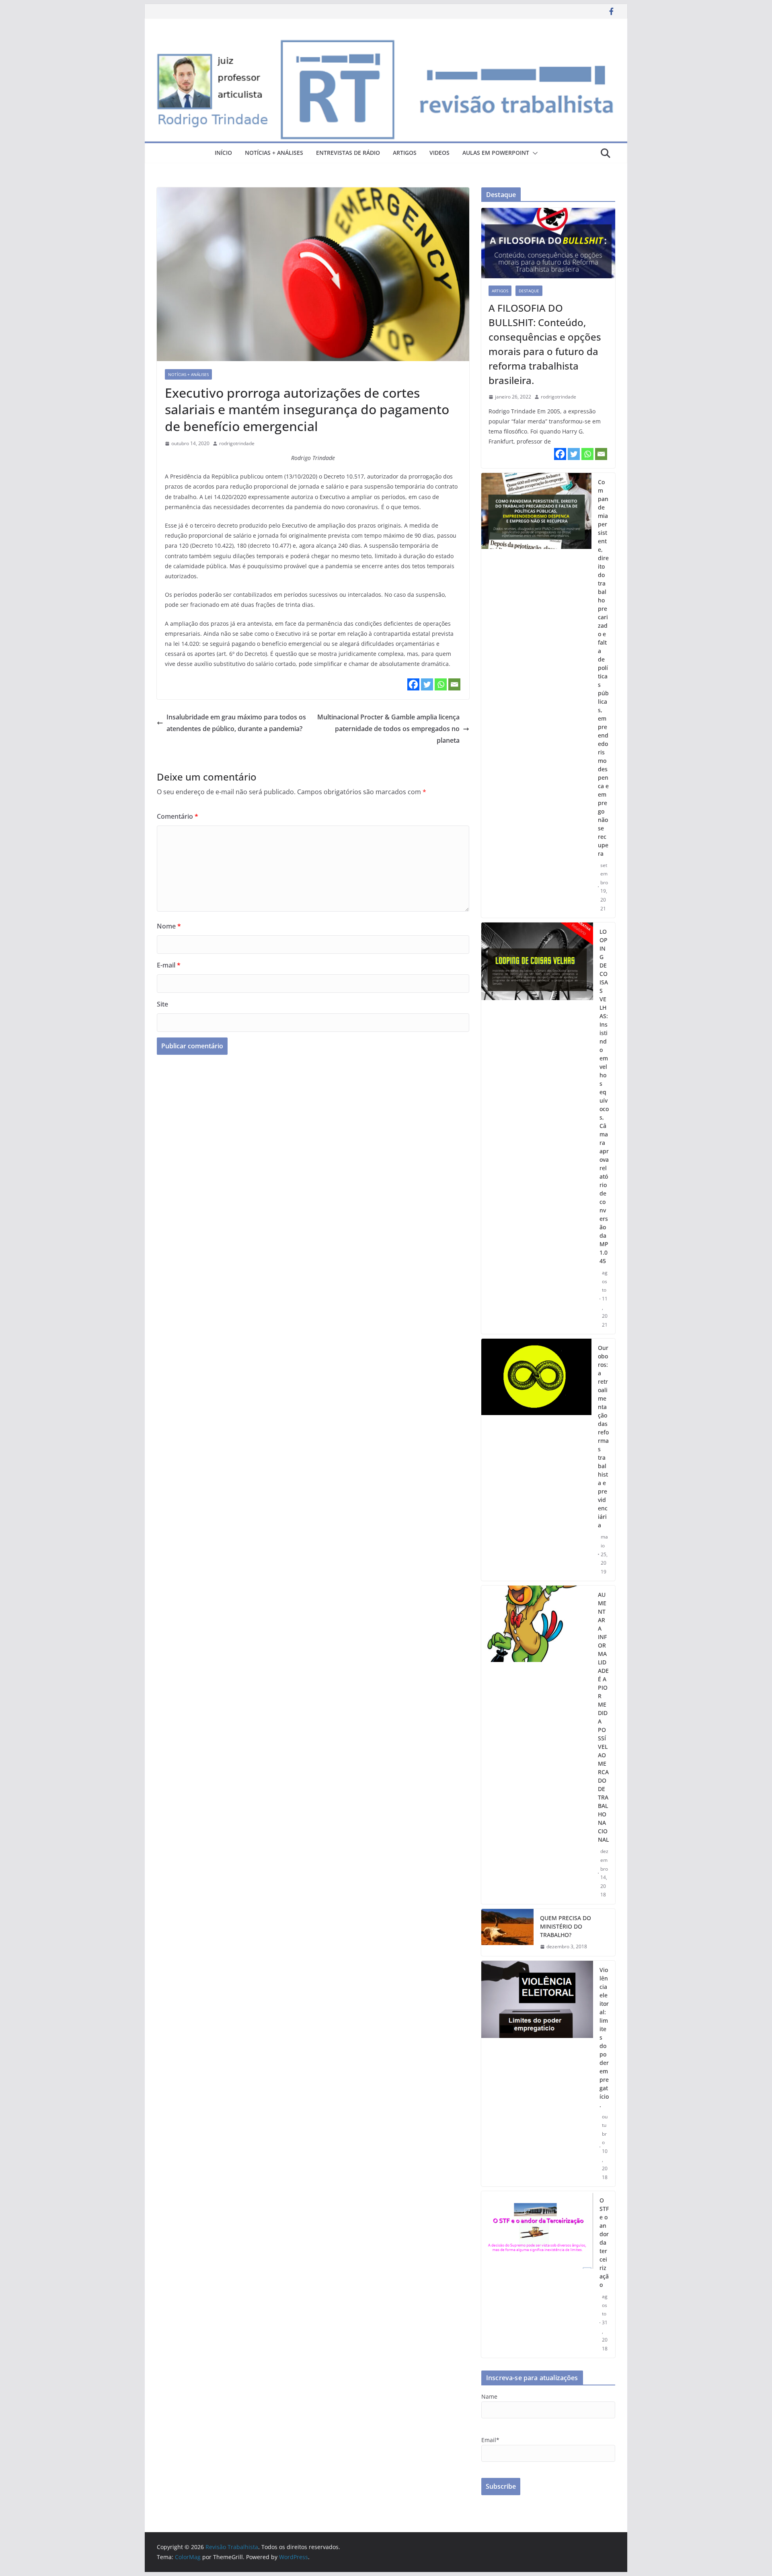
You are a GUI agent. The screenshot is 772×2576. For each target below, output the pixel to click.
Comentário (178, 816)
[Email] (454, 684)
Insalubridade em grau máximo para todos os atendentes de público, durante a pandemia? (236, 723)
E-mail (169, 965)
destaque (529, 291)
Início (223, 153)
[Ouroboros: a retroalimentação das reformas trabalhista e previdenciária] (536, 1460)
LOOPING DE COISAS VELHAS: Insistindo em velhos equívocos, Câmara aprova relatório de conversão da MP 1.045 (604, 1096)
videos (439, 153)
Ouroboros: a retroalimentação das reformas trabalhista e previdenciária (603, 1436)
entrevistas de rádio (348, 153)
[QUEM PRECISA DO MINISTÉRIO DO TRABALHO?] (507, 1932)
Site (162, 1004)
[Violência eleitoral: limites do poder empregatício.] (537, 2074)
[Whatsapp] (441, 684)
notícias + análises (274, 153)
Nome (169, 926)
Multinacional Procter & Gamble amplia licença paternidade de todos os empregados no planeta (388, 729)
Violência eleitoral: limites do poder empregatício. (604, 2037)
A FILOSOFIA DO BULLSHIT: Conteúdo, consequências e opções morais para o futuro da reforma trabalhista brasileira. (545, 344)
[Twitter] (427, 684)
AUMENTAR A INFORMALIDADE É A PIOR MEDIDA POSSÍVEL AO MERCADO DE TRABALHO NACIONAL (603, 1717)
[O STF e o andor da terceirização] (537, 2274)
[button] (534, 153)
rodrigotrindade (237, 443)
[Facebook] (413, 684)
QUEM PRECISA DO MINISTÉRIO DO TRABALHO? (566, 1926)
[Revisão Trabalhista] (386, 43)
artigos (405, 153)
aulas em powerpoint (496, 153)
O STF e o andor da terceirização (604, 2242)
